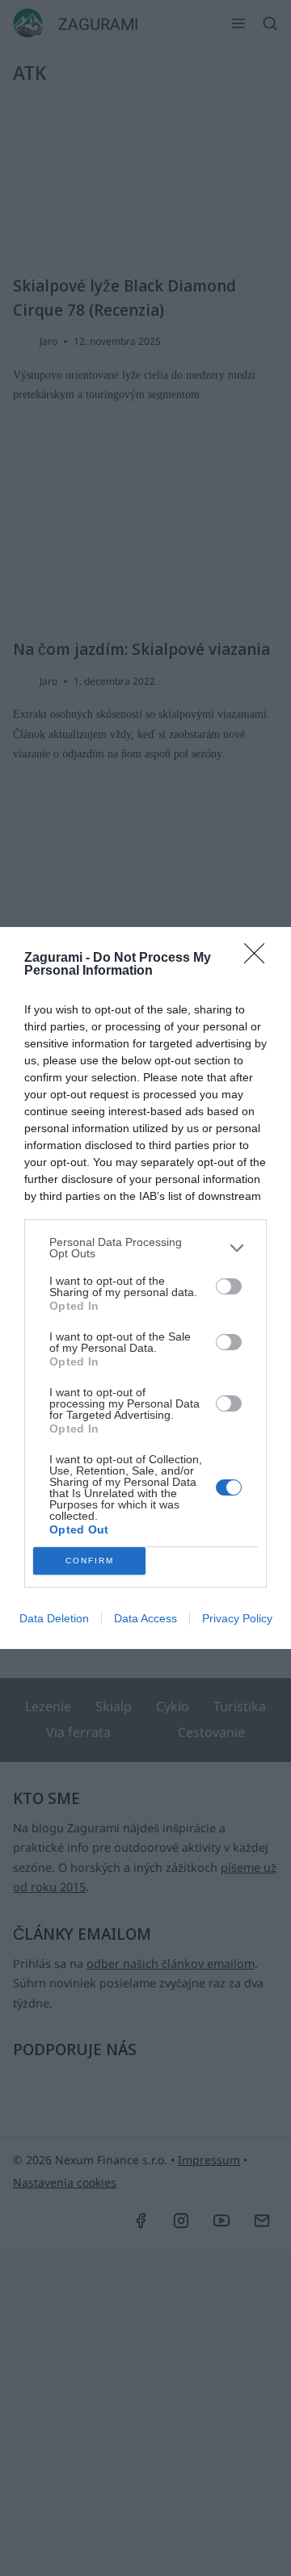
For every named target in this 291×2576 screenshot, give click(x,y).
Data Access (145, 1618)
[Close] (259, 959)
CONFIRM (90, 1561)
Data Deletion (54, 1618)
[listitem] (145, 1248)
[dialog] (145, 1288)
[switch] (229, 1286)
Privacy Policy (237, 1618)
